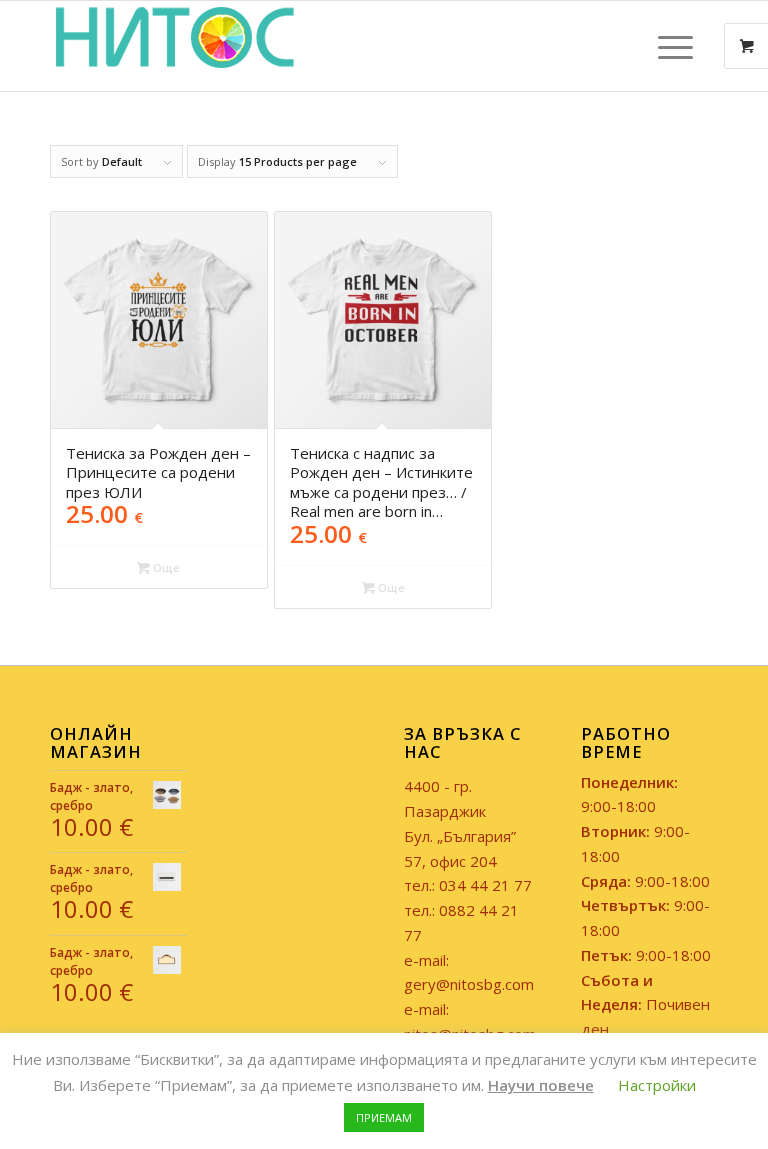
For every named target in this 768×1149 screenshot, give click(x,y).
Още (165, 567)
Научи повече (541, 1085)
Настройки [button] (657, 1085)
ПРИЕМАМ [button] (384, 1117)
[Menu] (665, 46)
